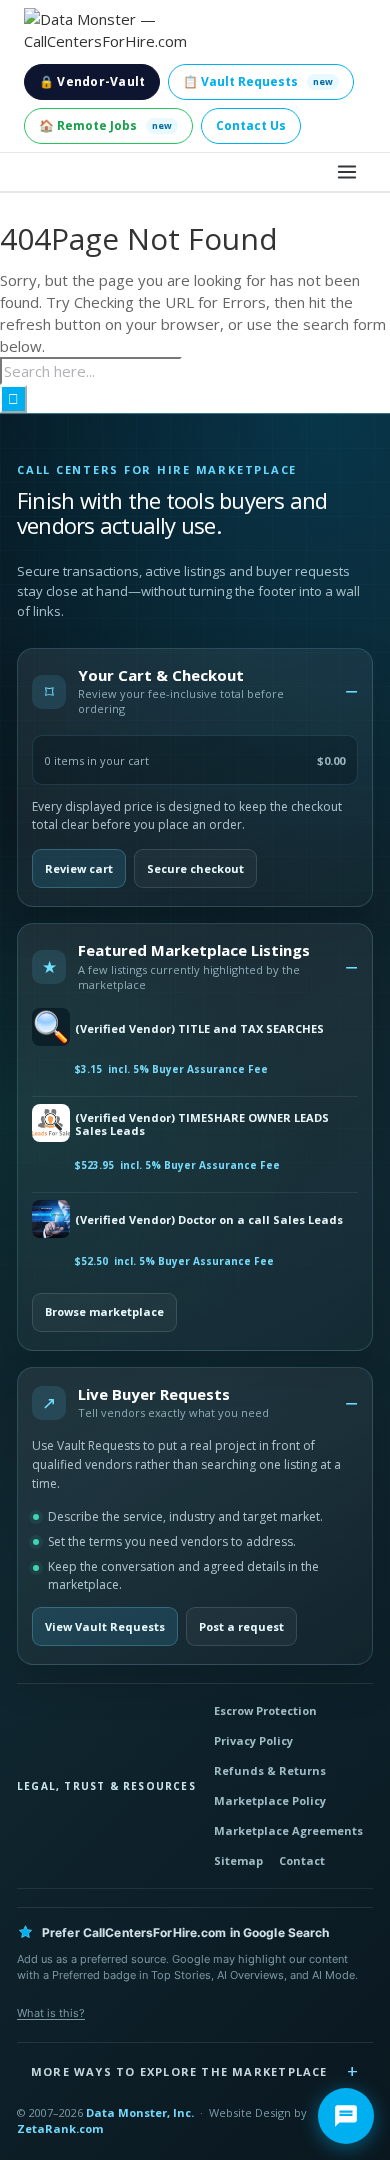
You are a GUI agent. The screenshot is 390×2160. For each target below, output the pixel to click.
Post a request (241, 1626)
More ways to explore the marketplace (179, 2071)
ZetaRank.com (60, 2128)
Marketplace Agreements (288, 1830)
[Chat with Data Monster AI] (346, 2116)
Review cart (79, 868)
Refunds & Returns (270, 1770)
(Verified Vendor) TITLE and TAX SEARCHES (199, 1029)
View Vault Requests (105, 1626)
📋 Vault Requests (258, 81)
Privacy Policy (253, 1740)
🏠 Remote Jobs (105, 125)
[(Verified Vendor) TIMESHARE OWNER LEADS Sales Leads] (49, 1124)
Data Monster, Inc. (140, 2112)
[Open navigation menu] (347, 172)
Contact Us (251, 125)
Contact (302, 1860)
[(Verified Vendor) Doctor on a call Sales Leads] (49, 1220)
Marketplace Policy (270, 1800)
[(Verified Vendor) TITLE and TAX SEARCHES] (49, 1028)
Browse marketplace (104, 1311)
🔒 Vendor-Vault (92, 81)
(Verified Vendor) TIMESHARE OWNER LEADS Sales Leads (202, 1125)
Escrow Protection (265, 1710)
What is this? (51, 2013)
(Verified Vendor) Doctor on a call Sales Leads (209, 1220)
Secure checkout (195, 868)
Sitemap (238, 1860)
